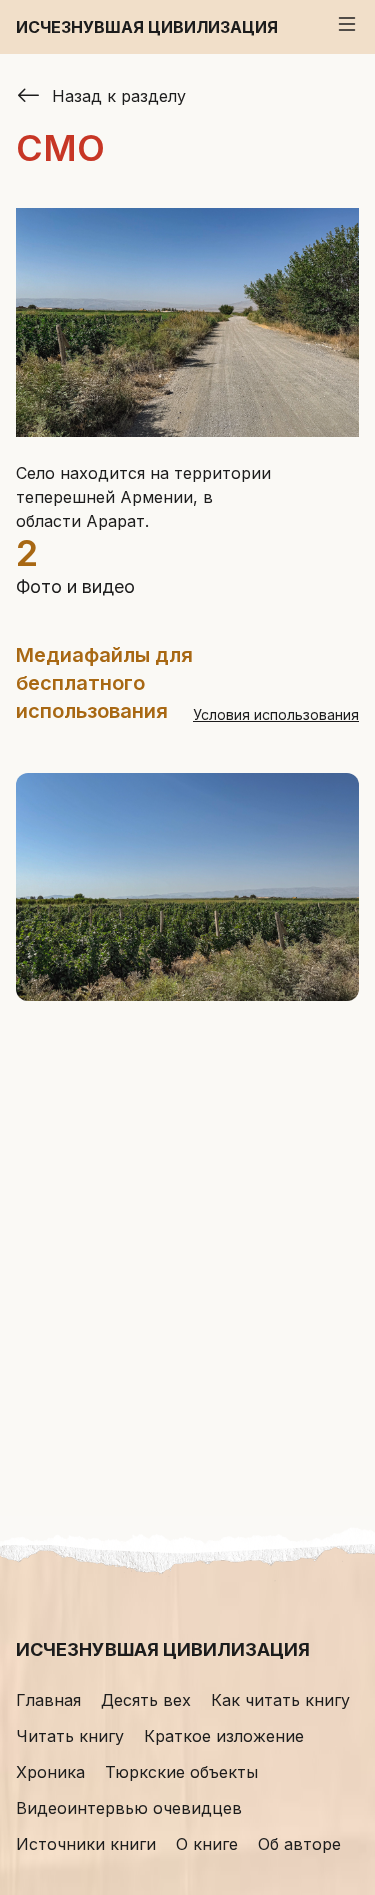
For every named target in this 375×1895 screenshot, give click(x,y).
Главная (48, 1700)
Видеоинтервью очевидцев (129, 1808)
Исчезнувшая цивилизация (147, 27)
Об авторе (299, 1844)
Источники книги (86, 1844)
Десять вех (146, 1700)
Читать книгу (70, 1736)
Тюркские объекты (181, 1772)
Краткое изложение (224, 1736)
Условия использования (276, 714)
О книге (207, 1844)
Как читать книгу (280, 1700)
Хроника (50, 1772)
